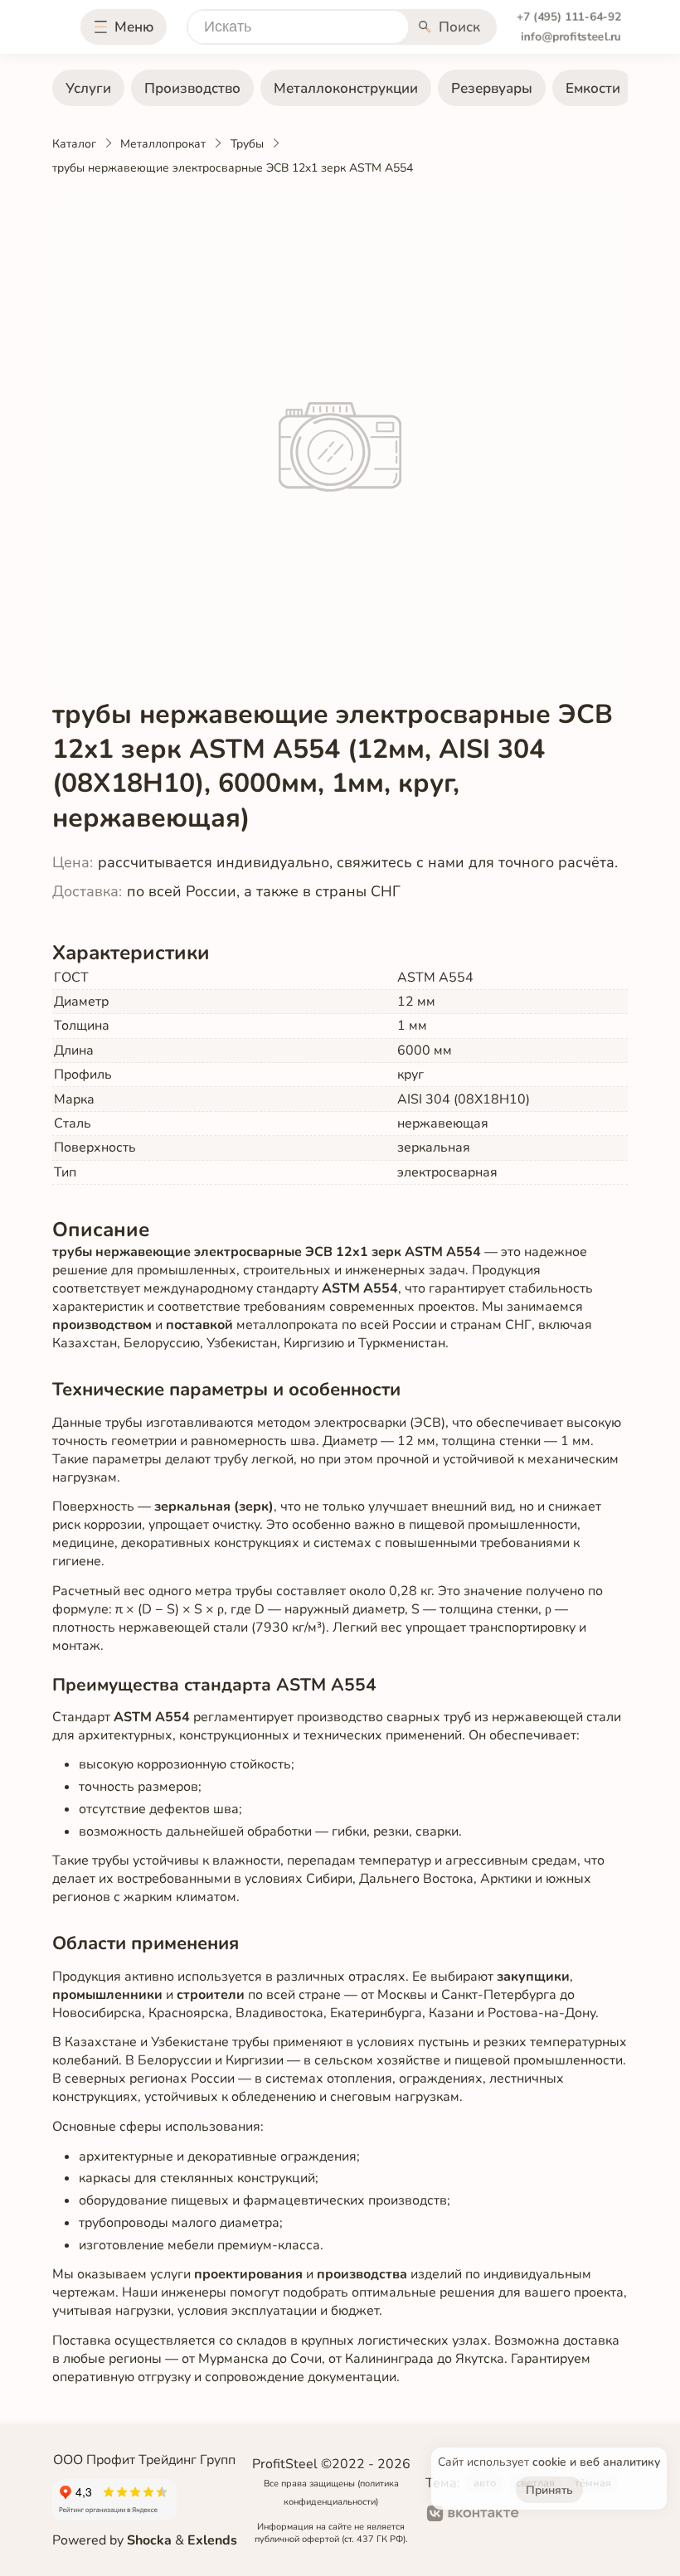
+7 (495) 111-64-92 (569, 17)
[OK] (545, 2515)
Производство (192, 88)
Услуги (88, 88)
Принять (549, 2490)
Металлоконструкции (346, 88)
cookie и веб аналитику (596, 2462)
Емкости (593, 88)
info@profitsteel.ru (571, 37)
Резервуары (492, 88)
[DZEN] (599, 2515)
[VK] (473, 2515)
